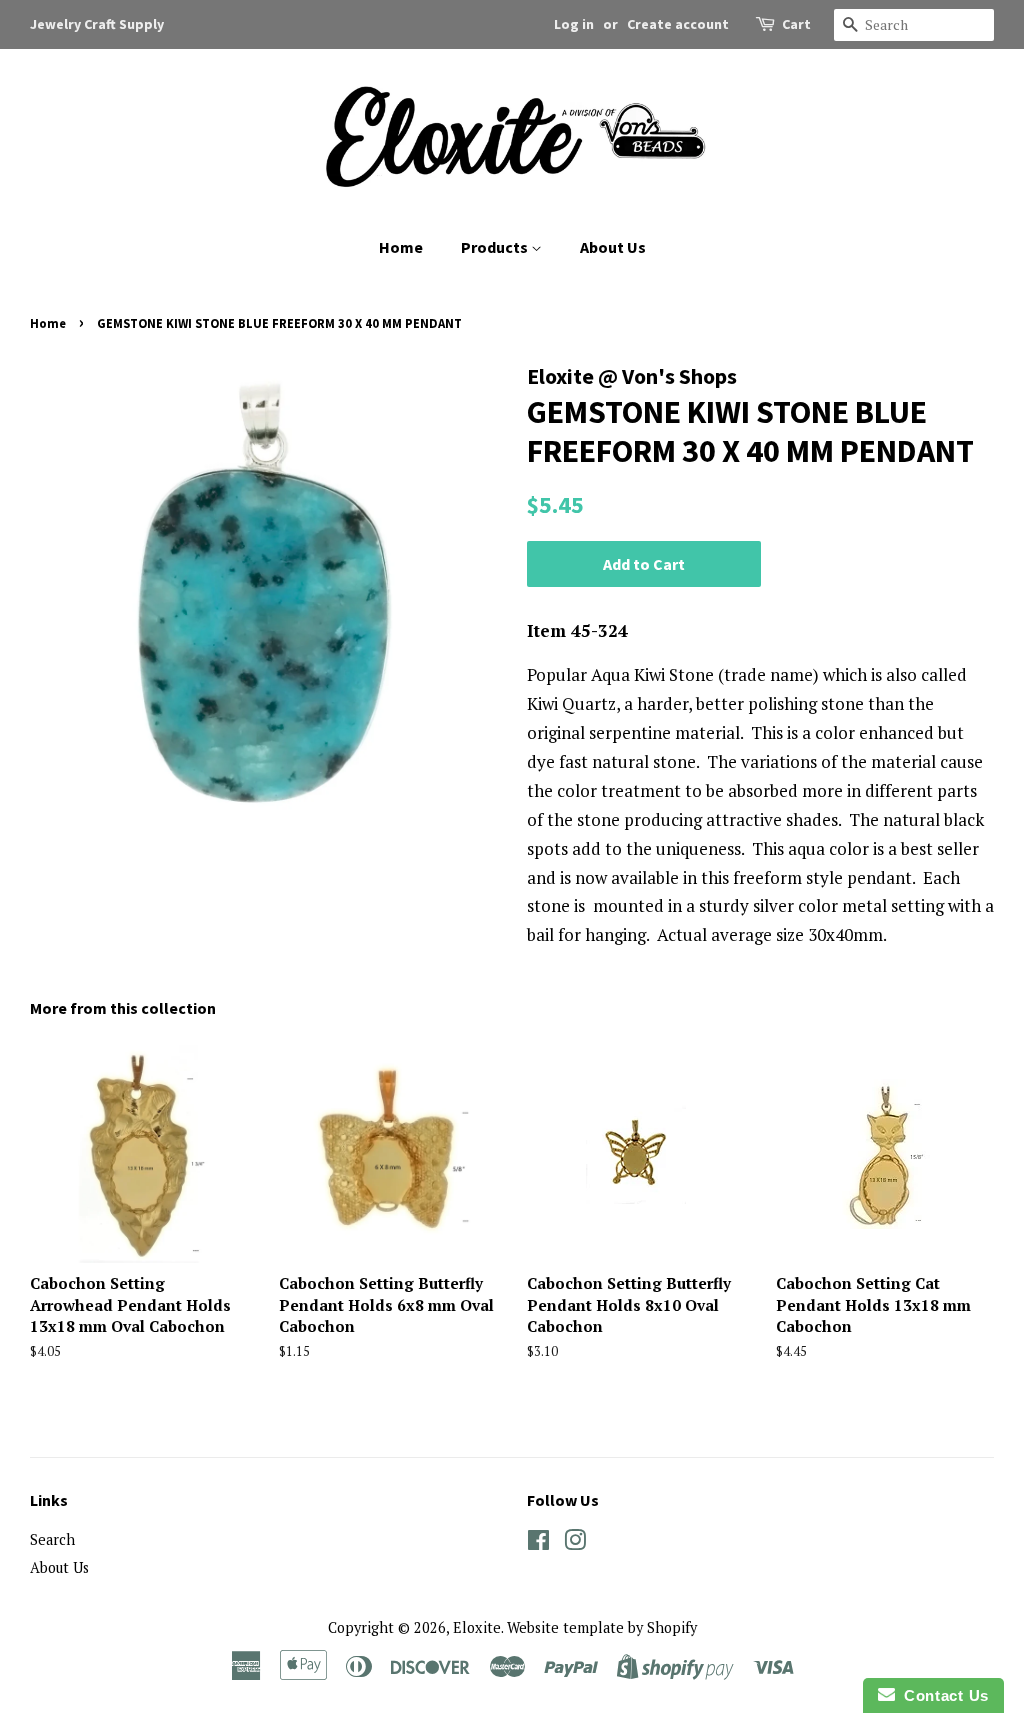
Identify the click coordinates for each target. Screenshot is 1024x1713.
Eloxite (477, 1627)
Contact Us (942, 1695)
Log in (574, 24)
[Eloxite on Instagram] (575, 1543)
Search (52, 1539)
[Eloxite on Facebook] (538, 1543)
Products (496, 247)
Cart (796, 24)
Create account (678, 24)
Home (401, 247)
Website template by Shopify (602, 1627)
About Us (613, 247)
